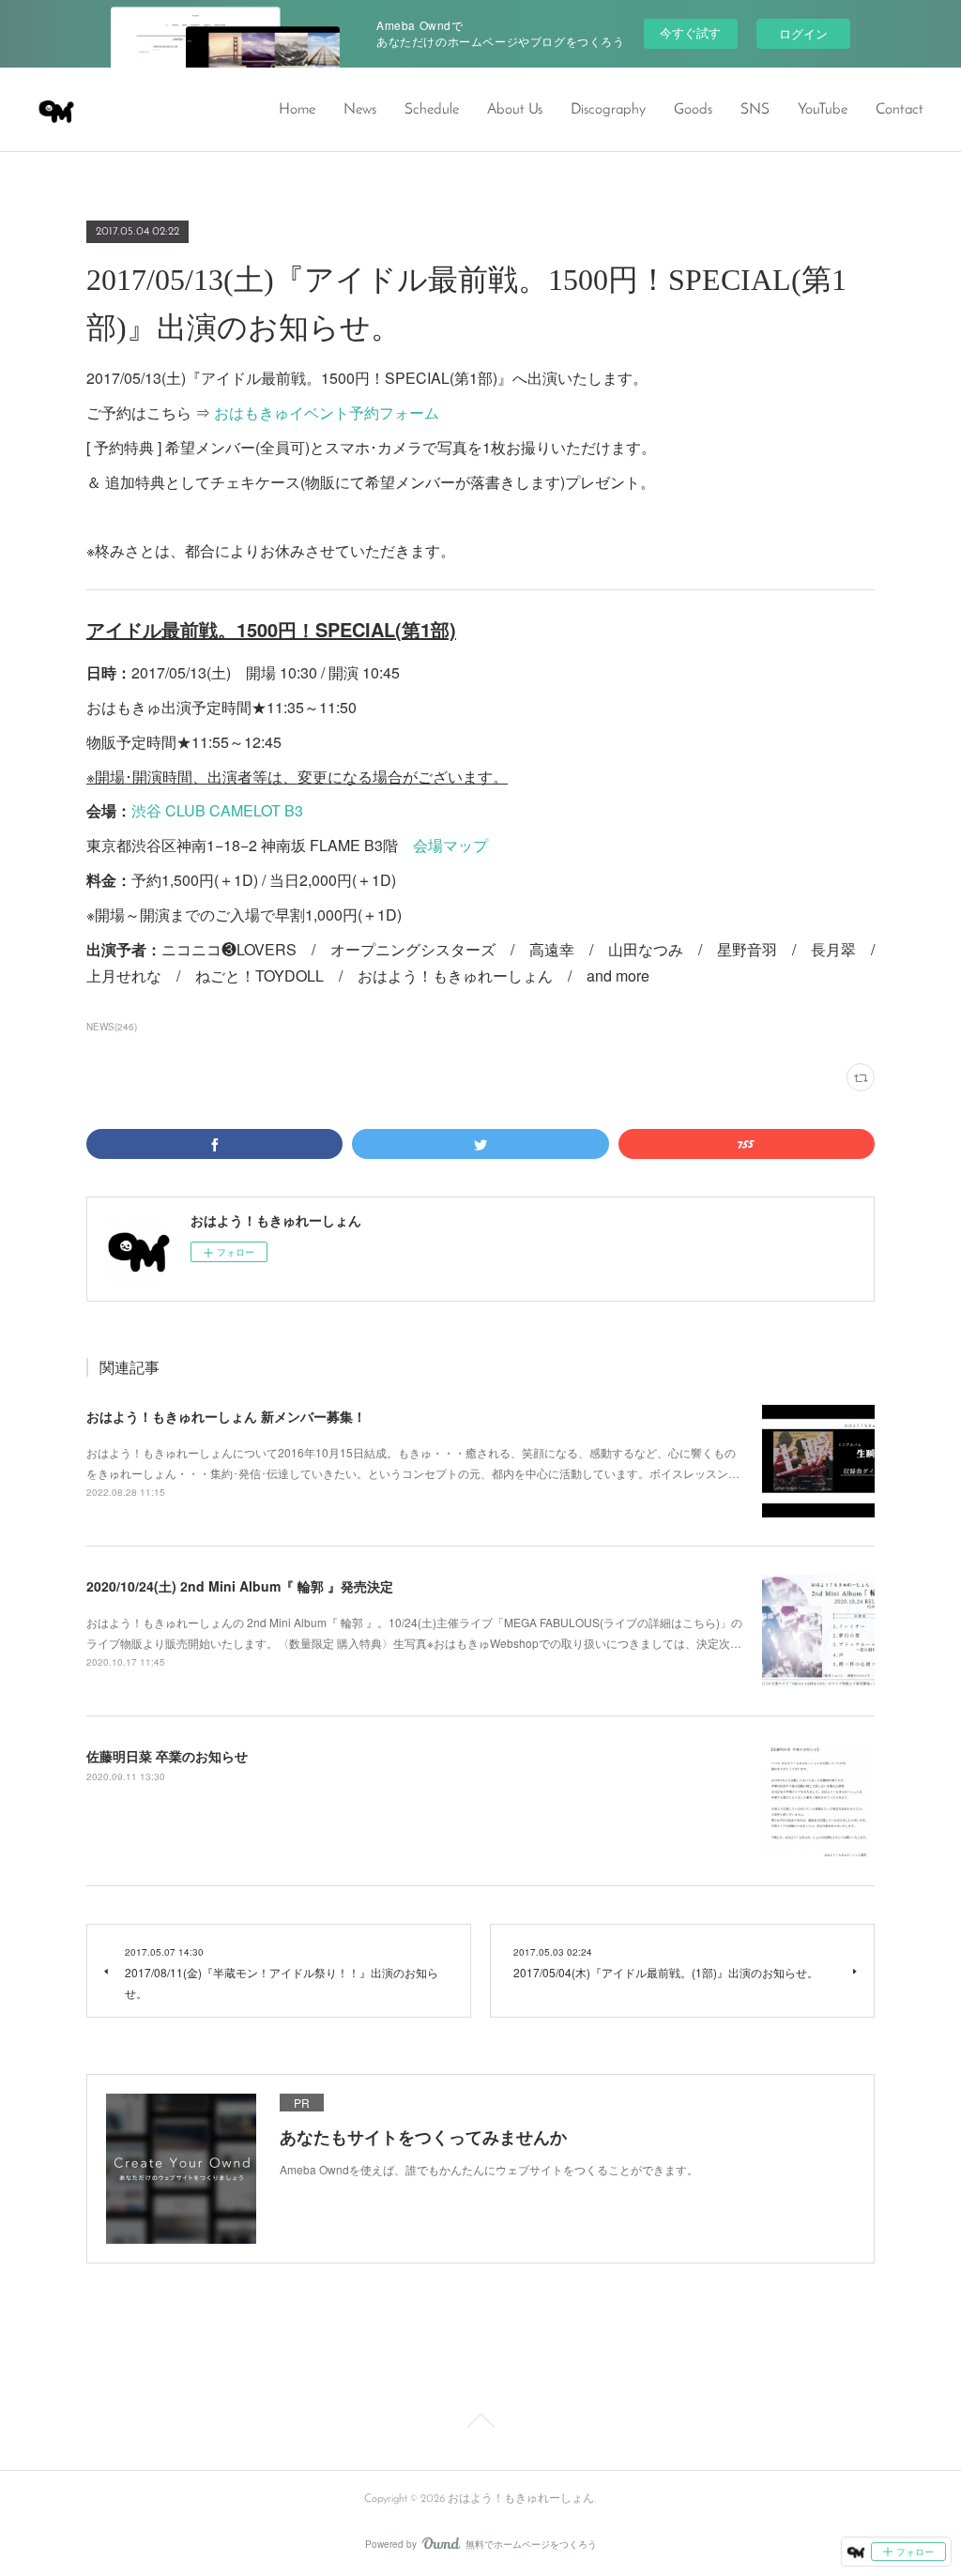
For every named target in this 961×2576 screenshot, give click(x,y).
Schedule (432, 110)
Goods (693, 110)
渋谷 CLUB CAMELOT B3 (217, 810)
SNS (755, 110)
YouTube (823, 110)
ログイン (803, 33)
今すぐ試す (690, 32)
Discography (608, 110)
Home (297, 110)
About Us (515, 110)
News (360, 110)
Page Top (480, 2424)
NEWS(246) (112, 1027)
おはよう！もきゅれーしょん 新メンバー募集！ (226, 1416)
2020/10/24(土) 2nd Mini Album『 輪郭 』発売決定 (240, 1586)
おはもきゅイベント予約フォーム (327, 412)
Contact (900, 110)
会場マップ (450, 845)
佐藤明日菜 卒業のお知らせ (167, 1756)
